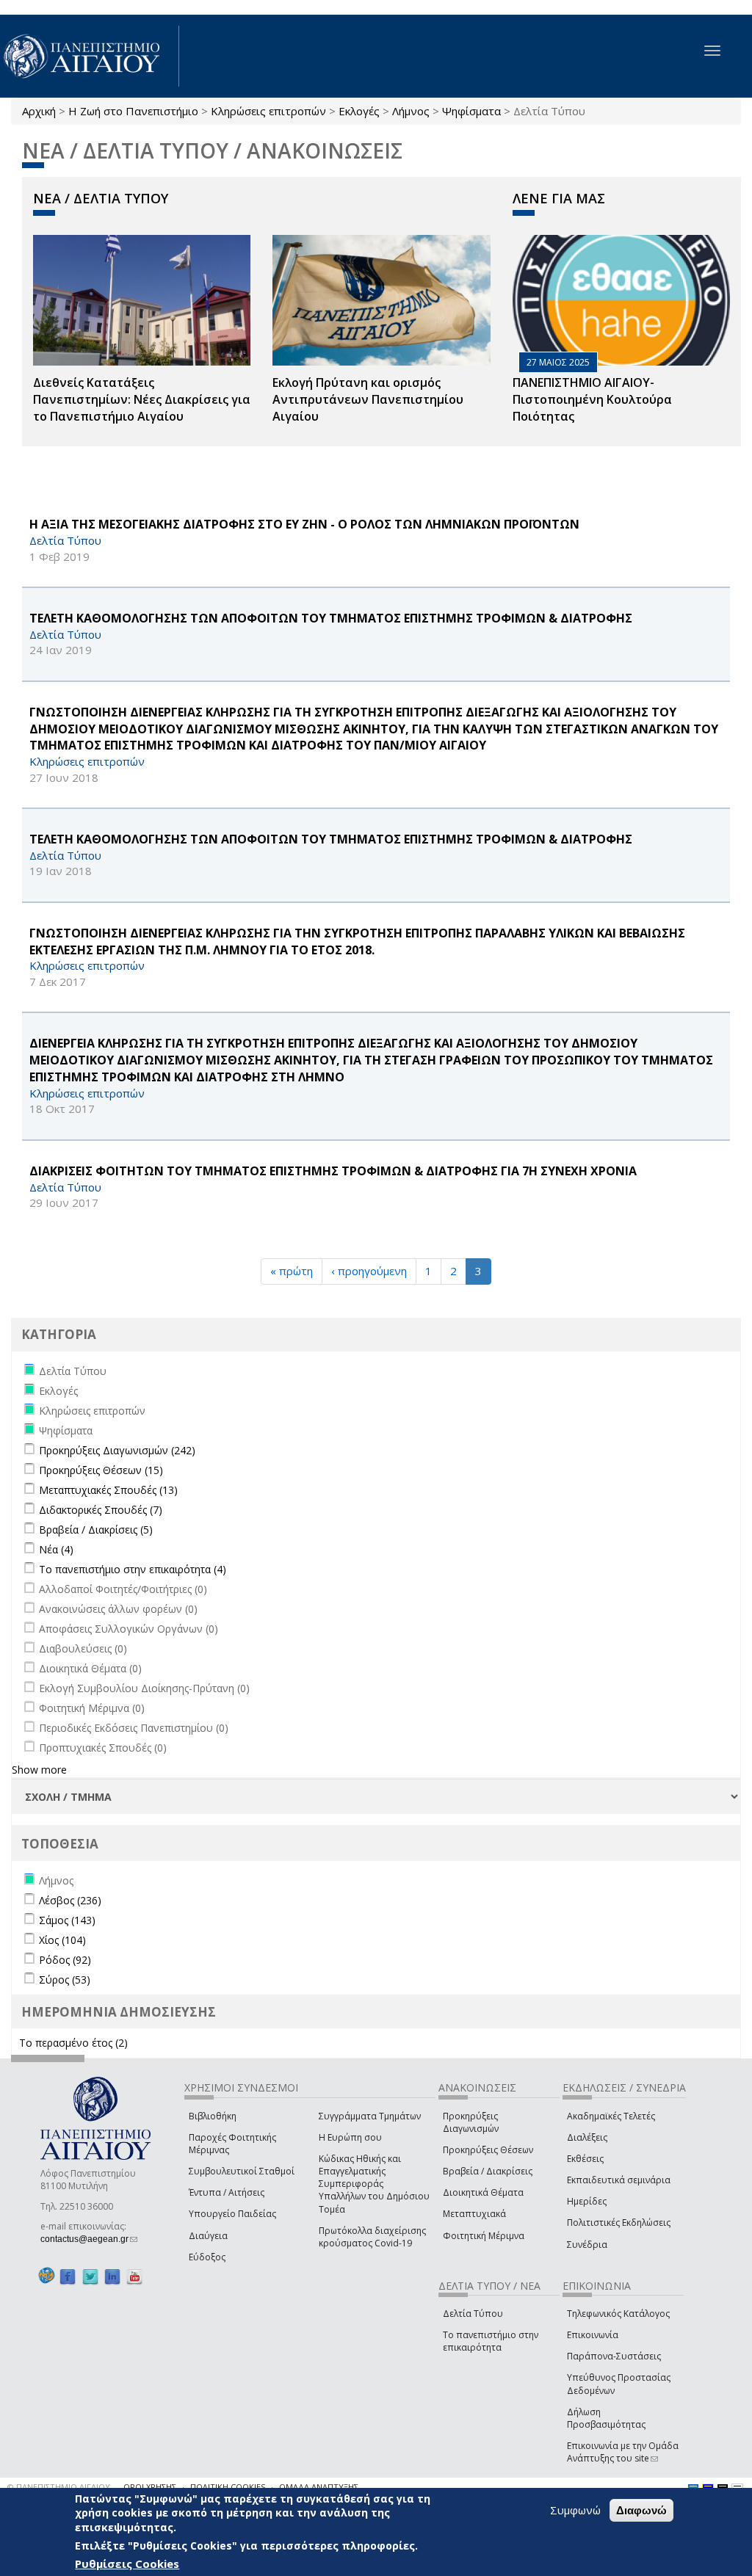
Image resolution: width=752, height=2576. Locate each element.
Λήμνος (411, 111)
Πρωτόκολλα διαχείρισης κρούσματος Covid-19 (372, 2237)
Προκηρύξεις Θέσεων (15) (101, 1470)
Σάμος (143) (67, 1920)
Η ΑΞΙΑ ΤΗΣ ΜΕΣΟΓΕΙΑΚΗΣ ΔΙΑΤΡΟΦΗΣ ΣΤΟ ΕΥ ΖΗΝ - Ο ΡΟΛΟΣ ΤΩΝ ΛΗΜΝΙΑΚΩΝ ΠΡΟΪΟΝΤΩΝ (304, 524)
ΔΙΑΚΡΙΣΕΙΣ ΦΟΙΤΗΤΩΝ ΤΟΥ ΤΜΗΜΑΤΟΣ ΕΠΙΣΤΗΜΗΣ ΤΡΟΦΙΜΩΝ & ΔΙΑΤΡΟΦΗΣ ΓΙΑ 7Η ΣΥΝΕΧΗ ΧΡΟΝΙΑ (333, 1171)
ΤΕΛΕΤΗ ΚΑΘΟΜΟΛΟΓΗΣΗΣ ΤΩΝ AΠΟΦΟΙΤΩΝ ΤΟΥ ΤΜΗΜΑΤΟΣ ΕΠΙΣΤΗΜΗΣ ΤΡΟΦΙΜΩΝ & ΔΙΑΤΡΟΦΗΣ (331, 839)
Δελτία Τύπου (473, 2314)
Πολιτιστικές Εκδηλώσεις (619, 2223)
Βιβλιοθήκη (213, 2116)
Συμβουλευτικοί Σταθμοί (242, 2171)
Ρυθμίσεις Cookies (127, 2564)
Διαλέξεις (587, 2137)
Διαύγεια (208, 2236)
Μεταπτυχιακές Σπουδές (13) (108, 1490)
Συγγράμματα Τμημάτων (370, 2116)
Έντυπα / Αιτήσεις (227, 2192)
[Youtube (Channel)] (134, 2276)
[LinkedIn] (112, 2276)
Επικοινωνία (593, 2335)
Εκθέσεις (585, 2159)
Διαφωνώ (641, 2510)
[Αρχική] (90, 56)
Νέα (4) (56, 1549)
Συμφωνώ (575, 2510)
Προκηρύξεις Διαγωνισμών (471, 2122)
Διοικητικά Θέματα (483, 2192)
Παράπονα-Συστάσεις (614, 2356)
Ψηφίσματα (471, 111)
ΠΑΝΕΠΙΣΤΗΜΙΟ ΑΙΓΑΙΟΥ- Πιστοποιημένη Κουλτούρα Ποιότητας (592, 399)
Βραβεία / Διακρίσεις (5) (96, 1530)
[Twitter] (90, 2276)
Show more (39, 1770)
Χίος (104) (62, 1940)
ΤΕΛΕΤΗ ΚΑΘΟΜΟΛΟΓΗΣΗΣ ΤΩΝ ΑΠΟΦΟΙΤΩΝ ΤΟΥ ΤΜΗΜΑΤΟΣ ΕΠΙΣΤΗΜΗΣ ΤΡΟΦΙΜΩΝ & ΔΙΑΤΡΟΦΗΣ (331, 618)
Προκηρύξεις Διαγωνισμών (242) (117, 1450)
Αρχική (39, 111)
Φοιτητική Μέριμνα (484, 2236)
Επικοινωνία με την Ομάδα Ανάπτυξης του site (623, 2452)
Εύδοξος (207, 2257)
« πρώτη (292, 1271)
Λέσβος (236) (70, 1900)
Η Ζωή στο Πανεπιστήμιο (133, 111)
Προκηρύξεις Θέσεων (488, 2150)
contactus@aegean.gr (89, 2239)
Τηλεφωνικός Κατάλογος (618, 2314)
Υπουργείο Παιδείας (232, 2214)
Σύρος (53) (65, 1980)
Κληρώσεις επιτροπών (268, 111)
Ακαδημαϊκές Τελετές (611, 2116)
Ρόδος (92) (65, 1960)
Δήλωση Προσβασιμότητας (606, 2418)
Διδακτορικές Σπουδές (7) (101, 1510)
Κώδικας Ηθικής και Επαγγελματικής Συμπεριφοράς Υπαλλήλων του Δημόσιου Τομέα (374, 2184)
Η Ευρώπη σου (350, 2137)
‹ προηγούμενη (369, 1271)
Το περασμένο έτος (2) (73, 2043)
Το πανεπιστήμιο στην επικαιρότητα (491, 2341)
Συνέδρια (587, 2245)
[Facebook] (68, 2276)
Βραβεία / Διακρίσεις (488, 2171)
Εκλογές (359, 111)
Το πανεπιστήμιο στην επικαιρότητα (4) (133, 1569)
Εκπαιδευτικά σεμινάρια (619, 2180)
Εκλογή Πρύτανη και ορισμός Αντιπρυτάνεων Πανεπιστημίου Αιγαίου (368, 399)
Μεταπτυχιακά (474, 2214)
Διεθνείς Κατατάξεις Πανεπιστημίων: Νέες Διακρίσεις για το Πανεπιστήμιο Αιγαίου (142, 399)
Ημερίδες (587, 2201)
